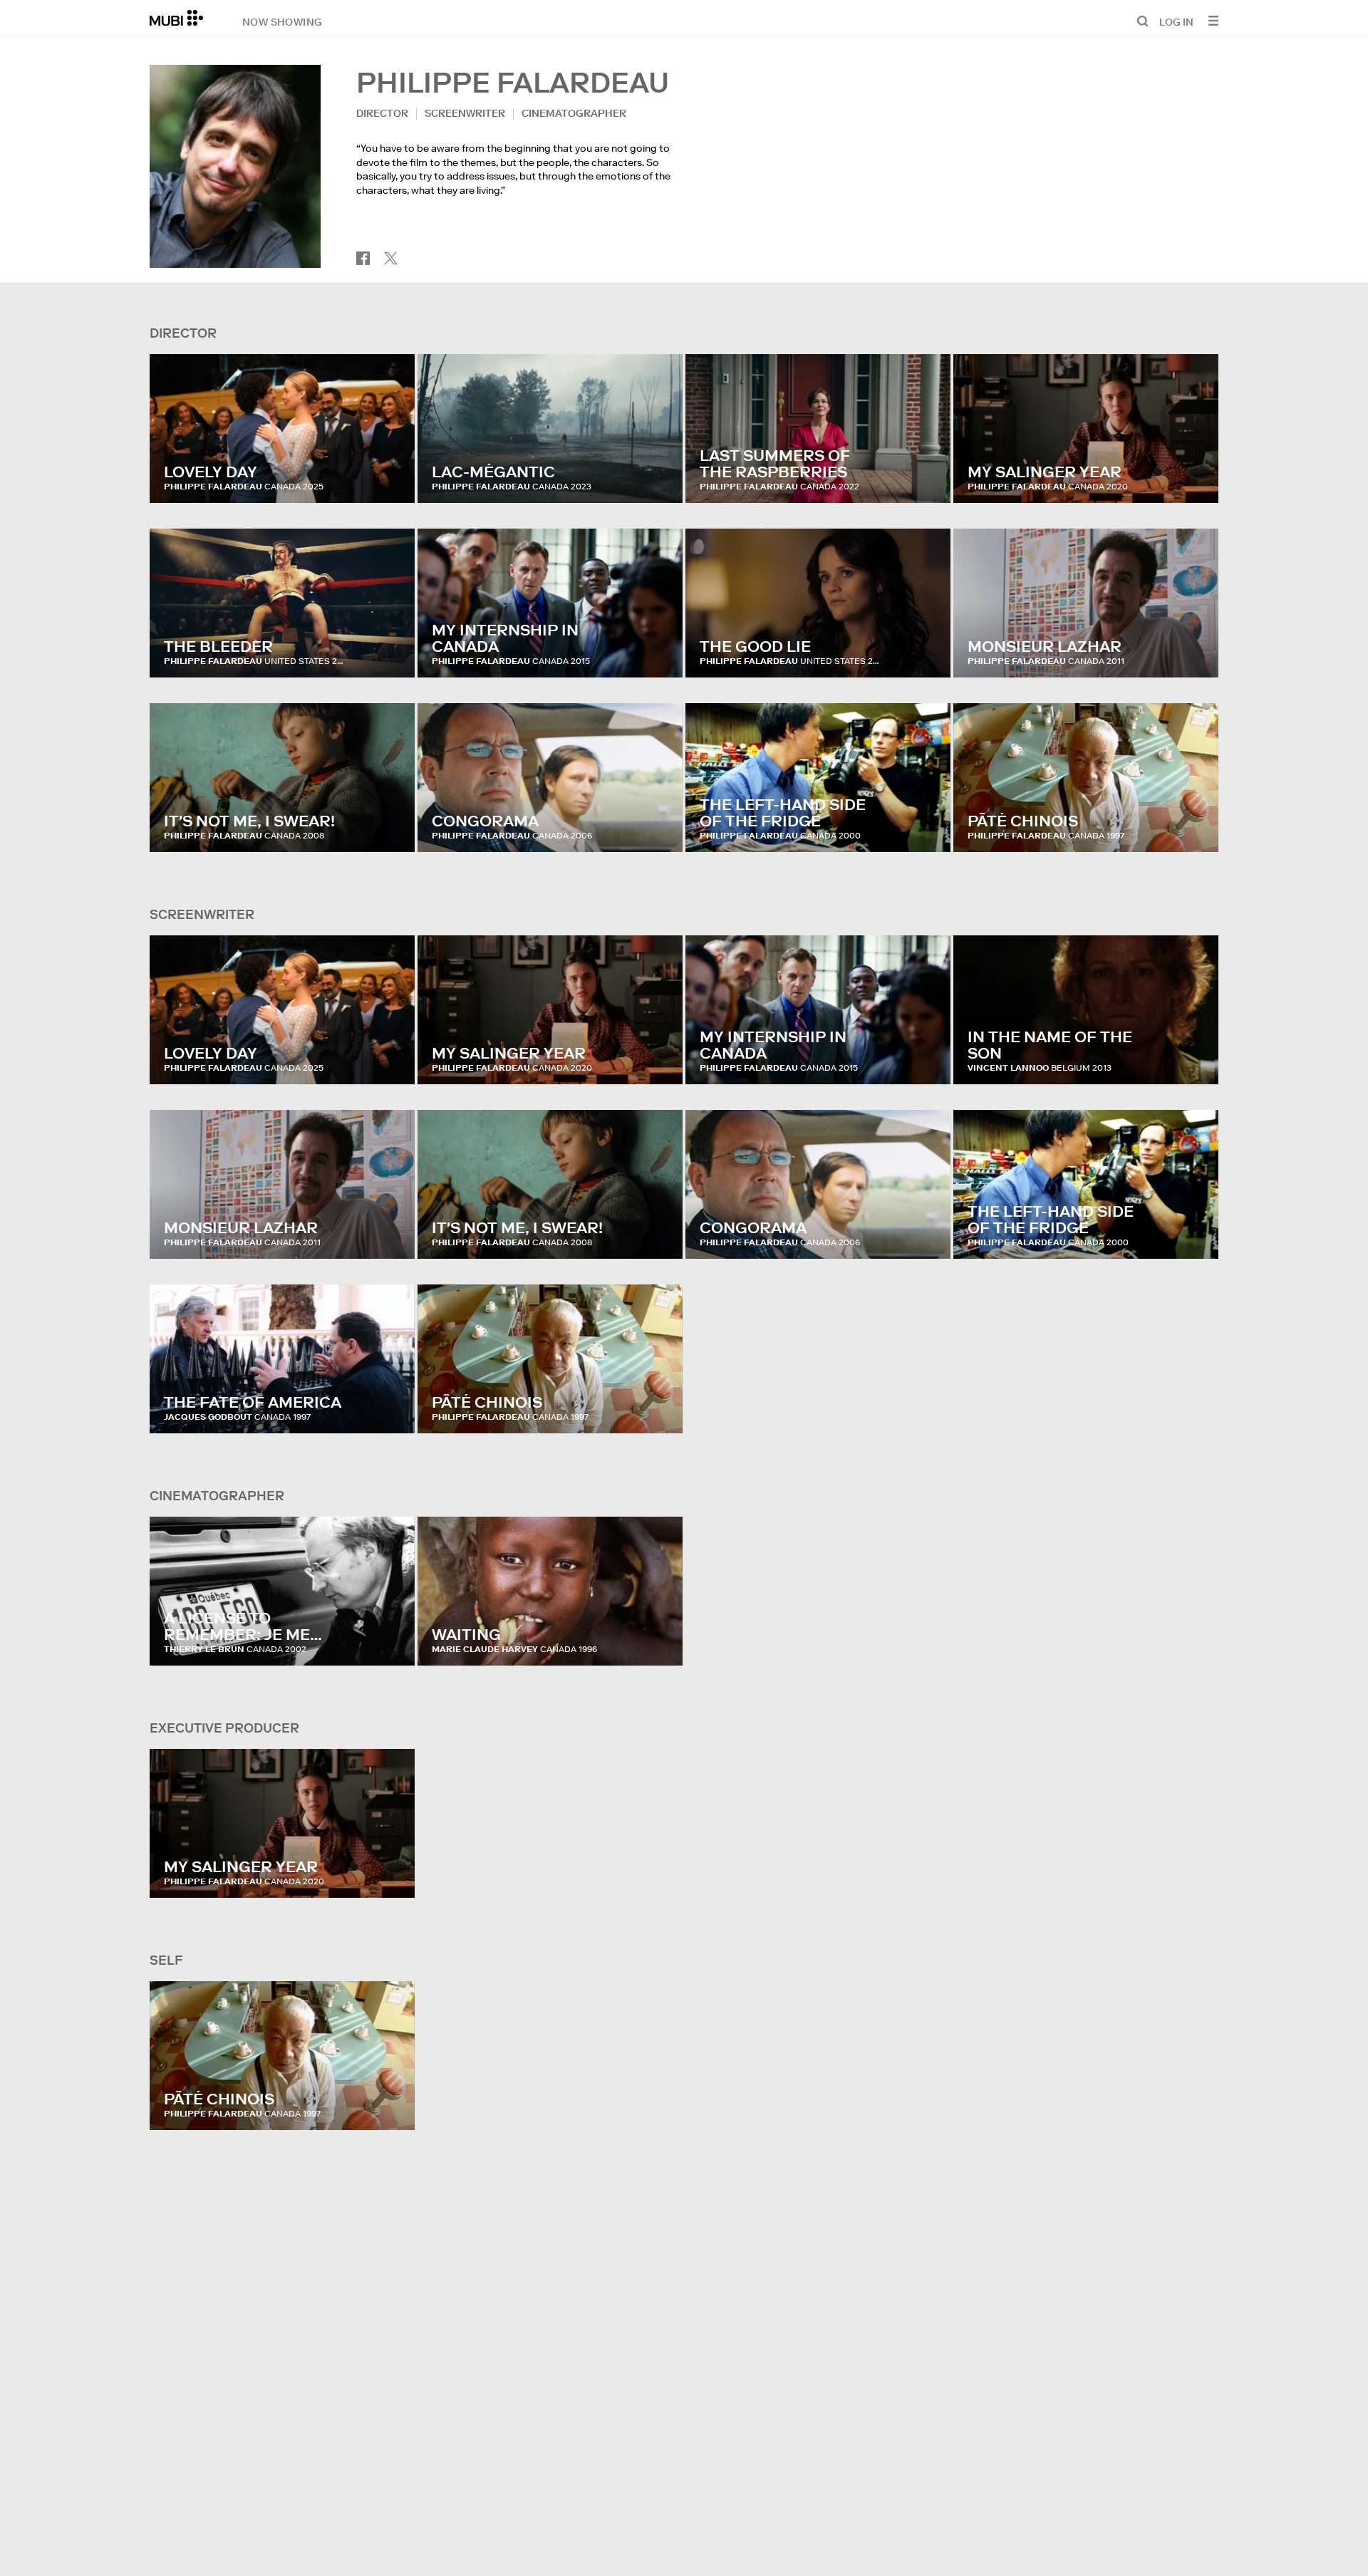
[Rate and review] (390, 478)
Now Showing (282, 21)
